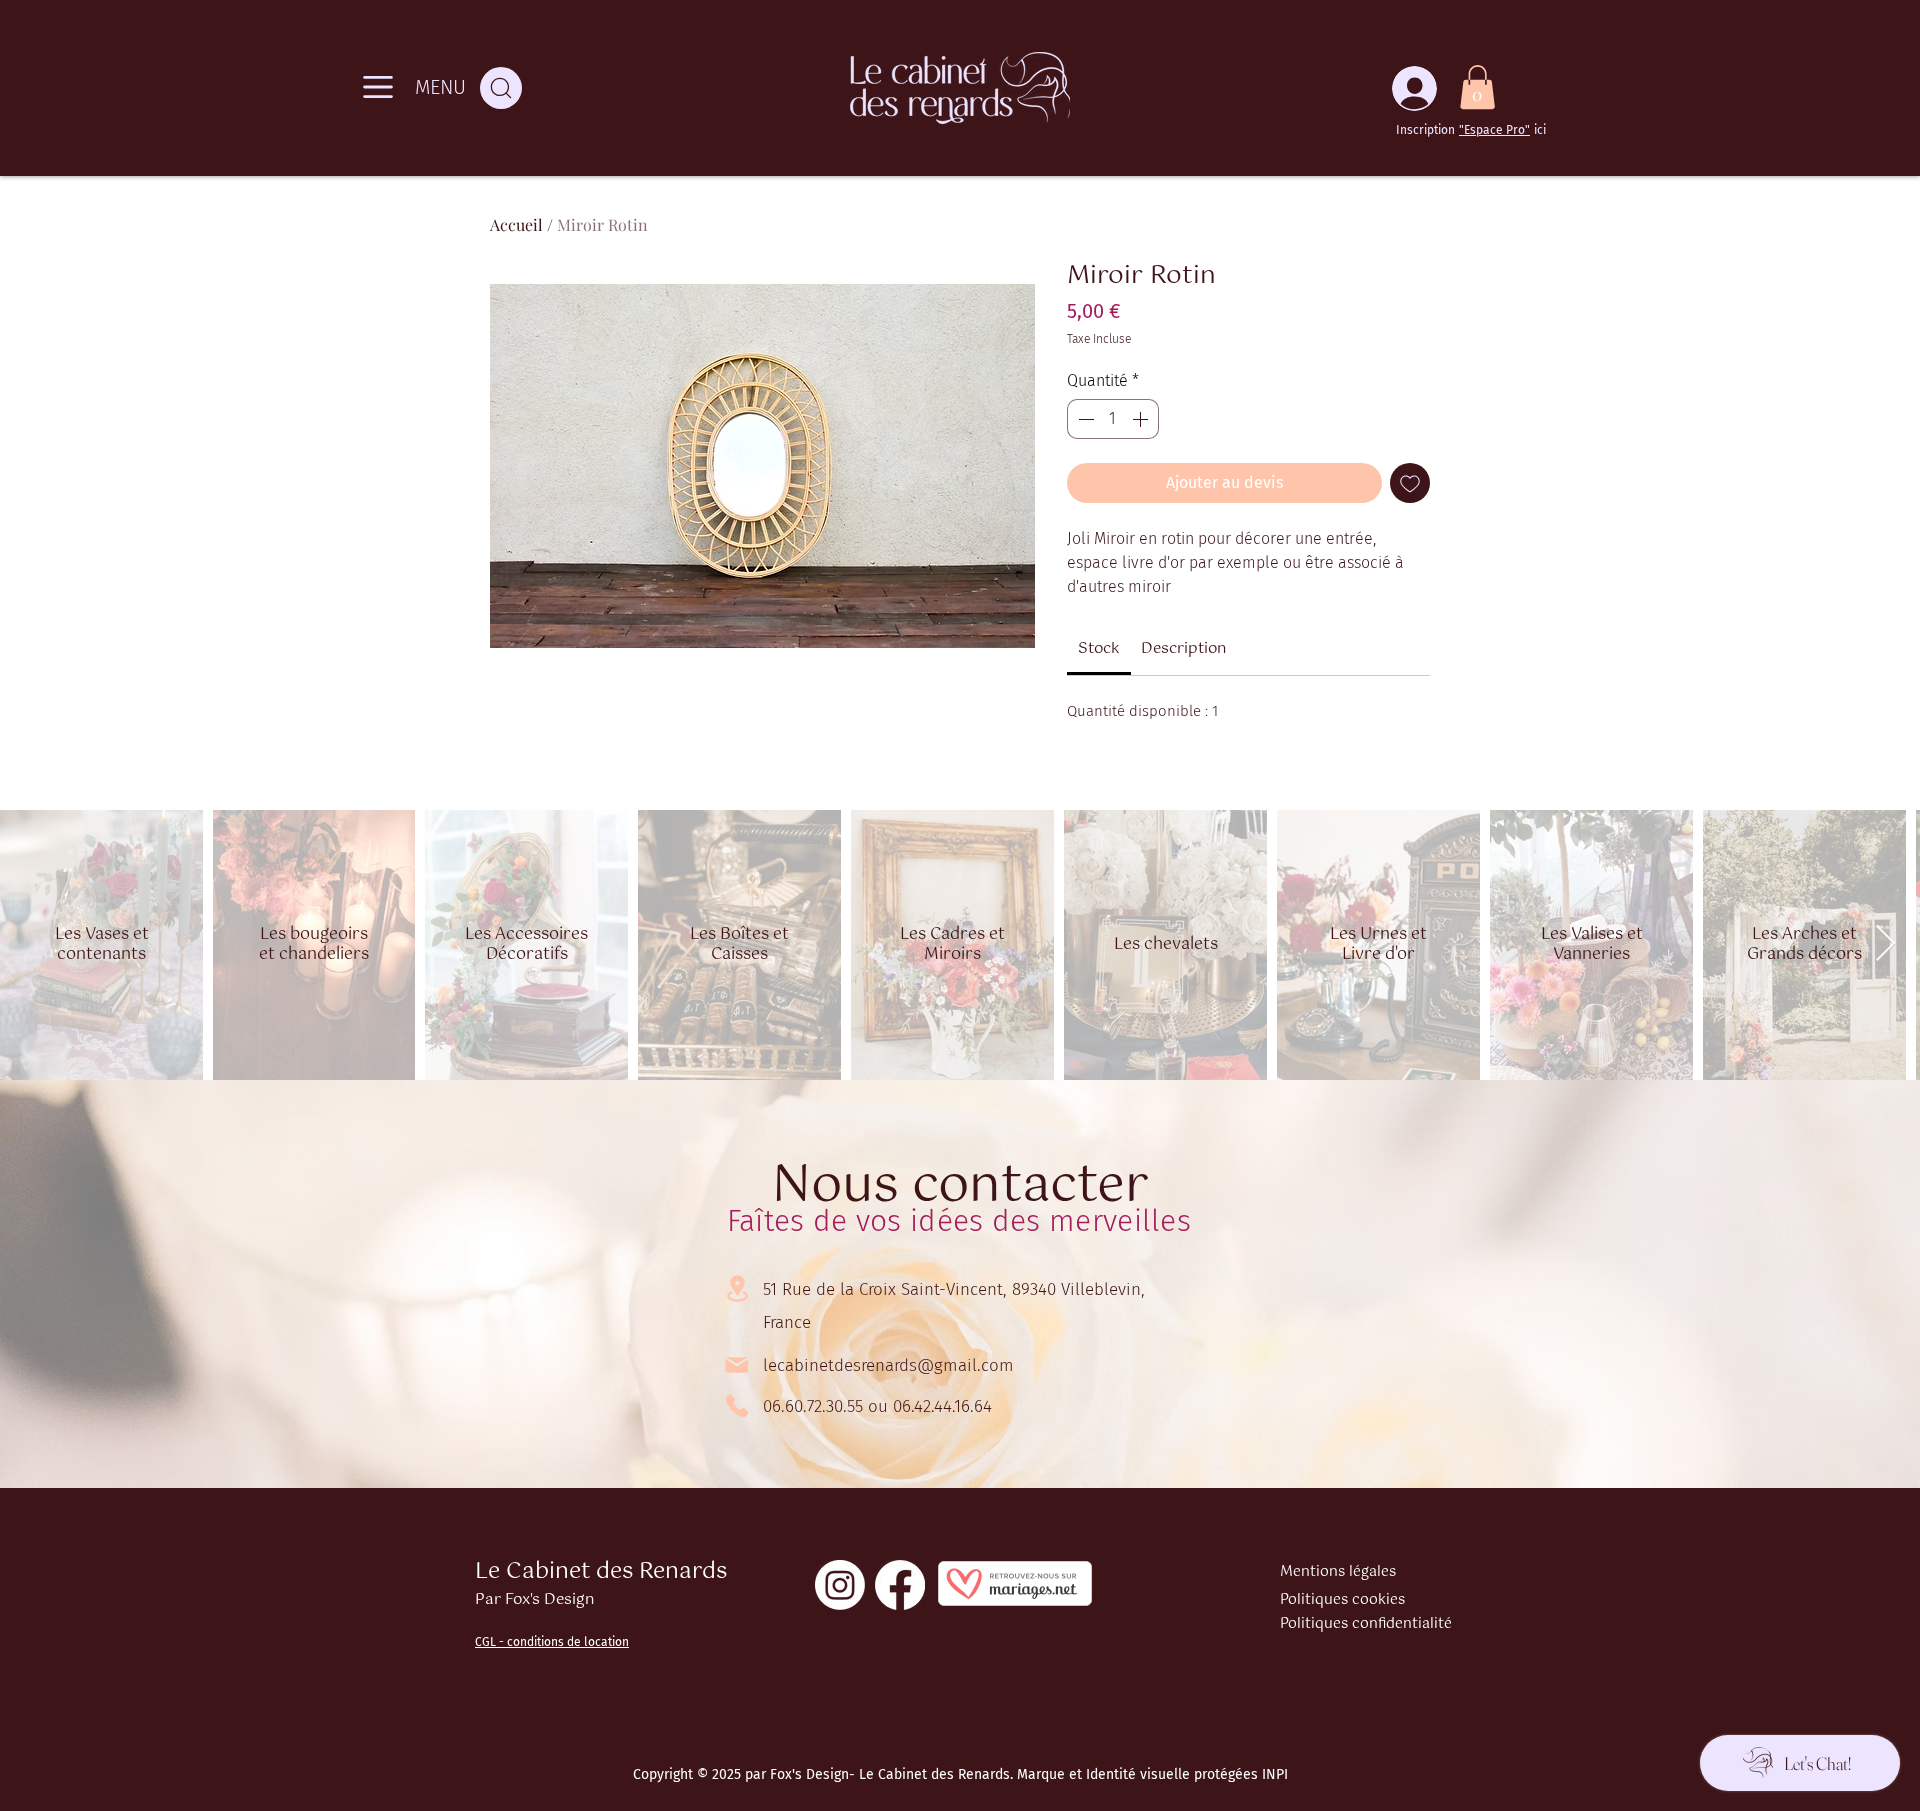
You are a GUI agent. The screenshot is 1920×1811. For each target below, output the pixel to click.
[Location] (737, 1288)
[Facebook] (900, 1585)
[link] (1099, 648)
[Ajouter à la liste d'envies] (1410, 483)
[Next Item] (1885, 944)
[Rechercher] (501, 88)
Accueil (516, 224)
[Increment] (1142, 419)
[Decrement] (1084, 419)
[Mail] (737, 1365)
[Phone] (737, 1406)
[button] (1477, 87)
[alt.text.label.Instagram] (840, 1585)
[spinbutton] (1113, 419)
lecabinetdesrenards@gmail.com (888, 1365)
